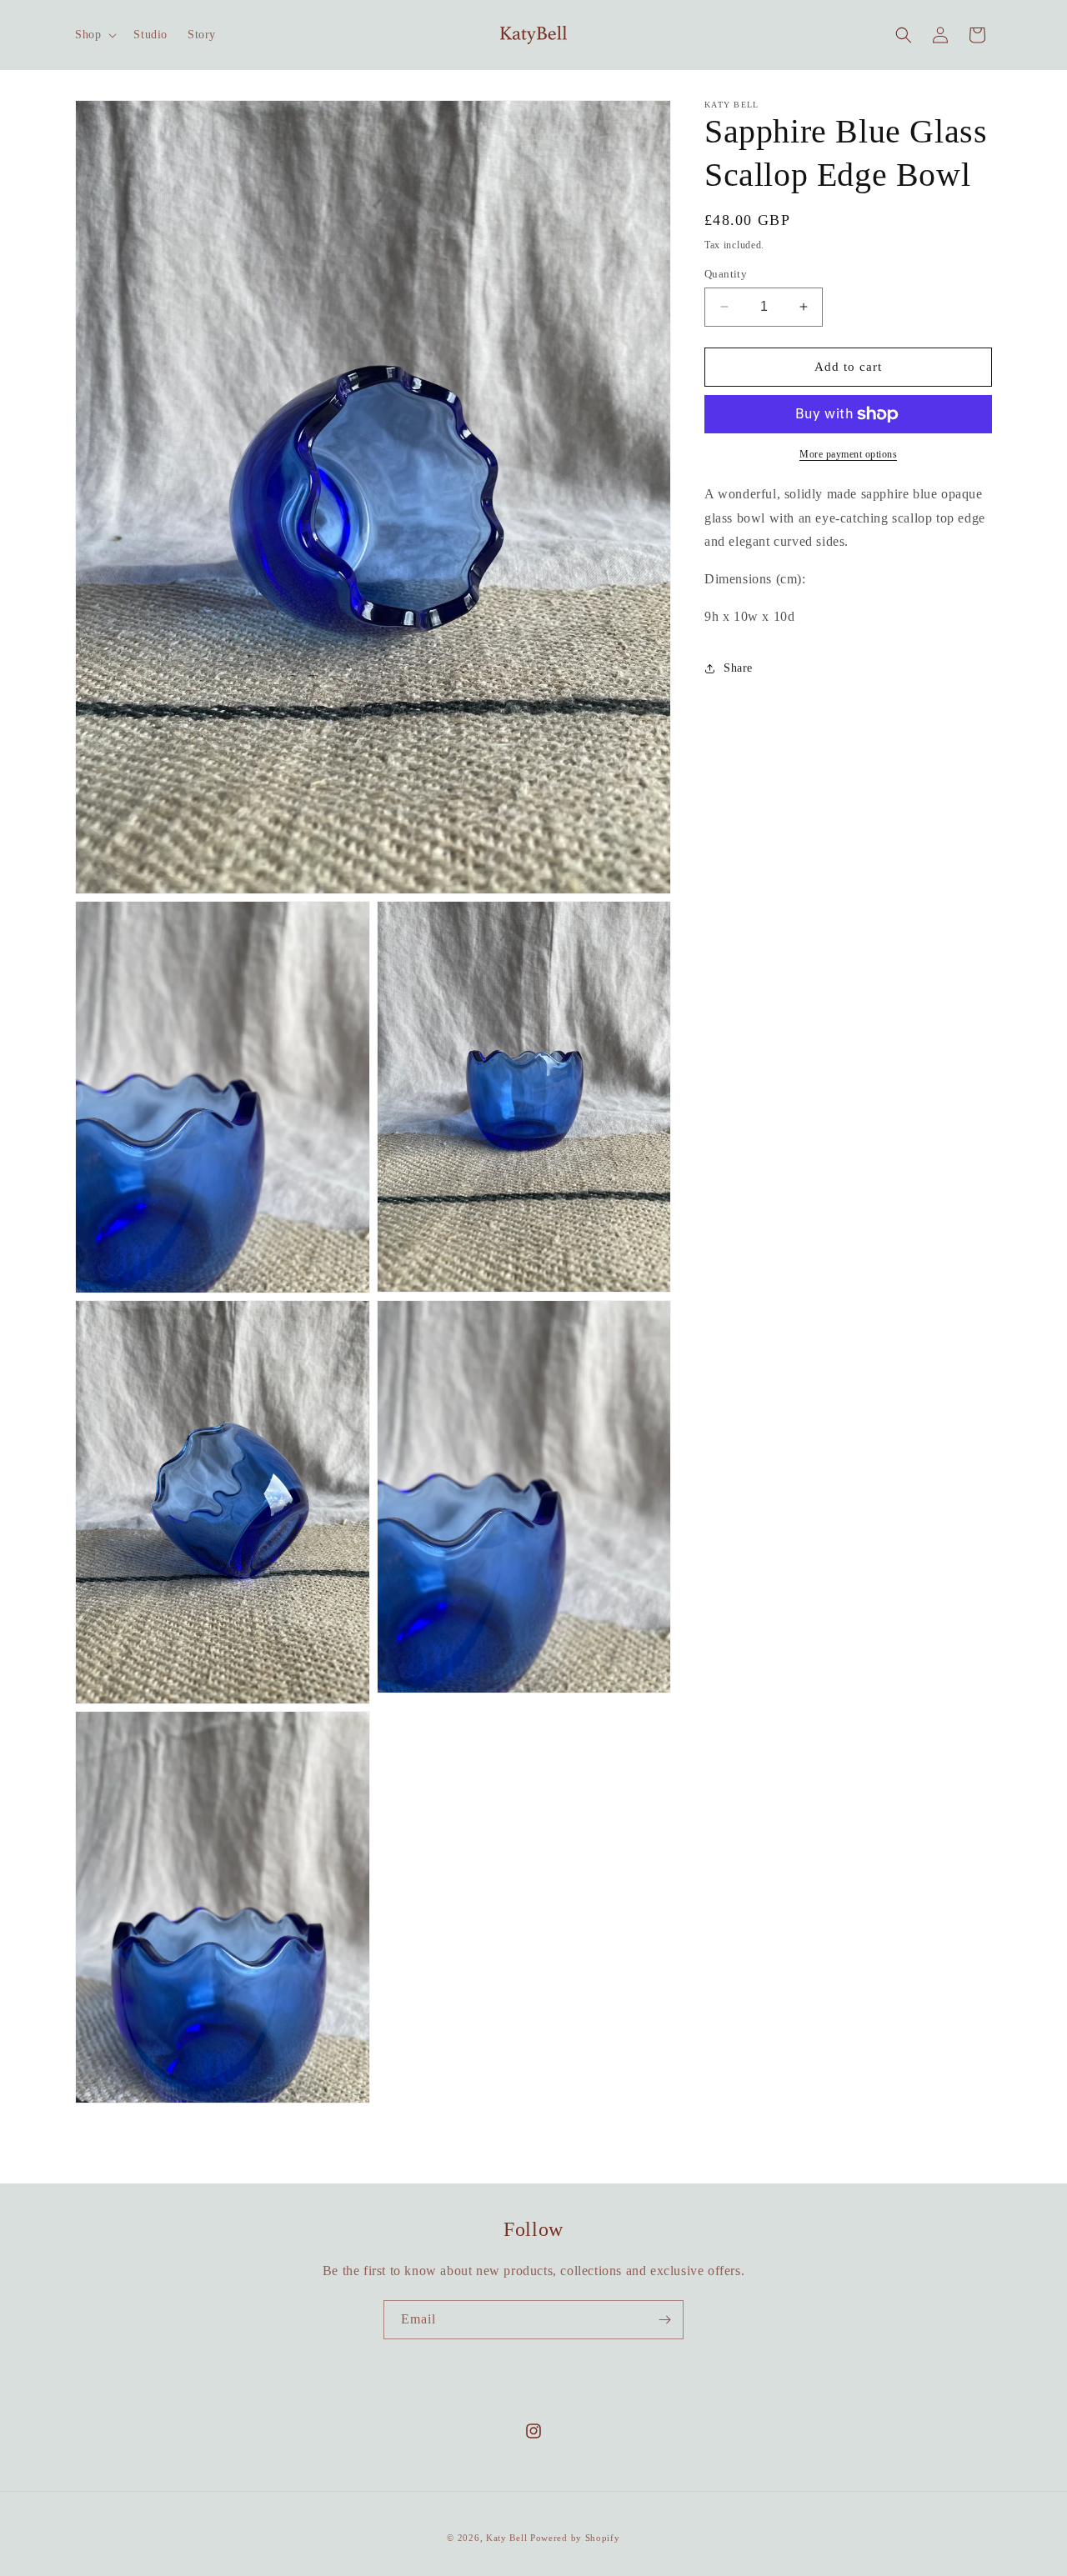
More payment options (848, 454)
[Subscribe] (664, 2320)
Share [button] (738, 668)
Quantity (726, 274)
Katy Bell (506, 2538)
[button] (94, 35)
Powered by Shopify (575, 2538)
